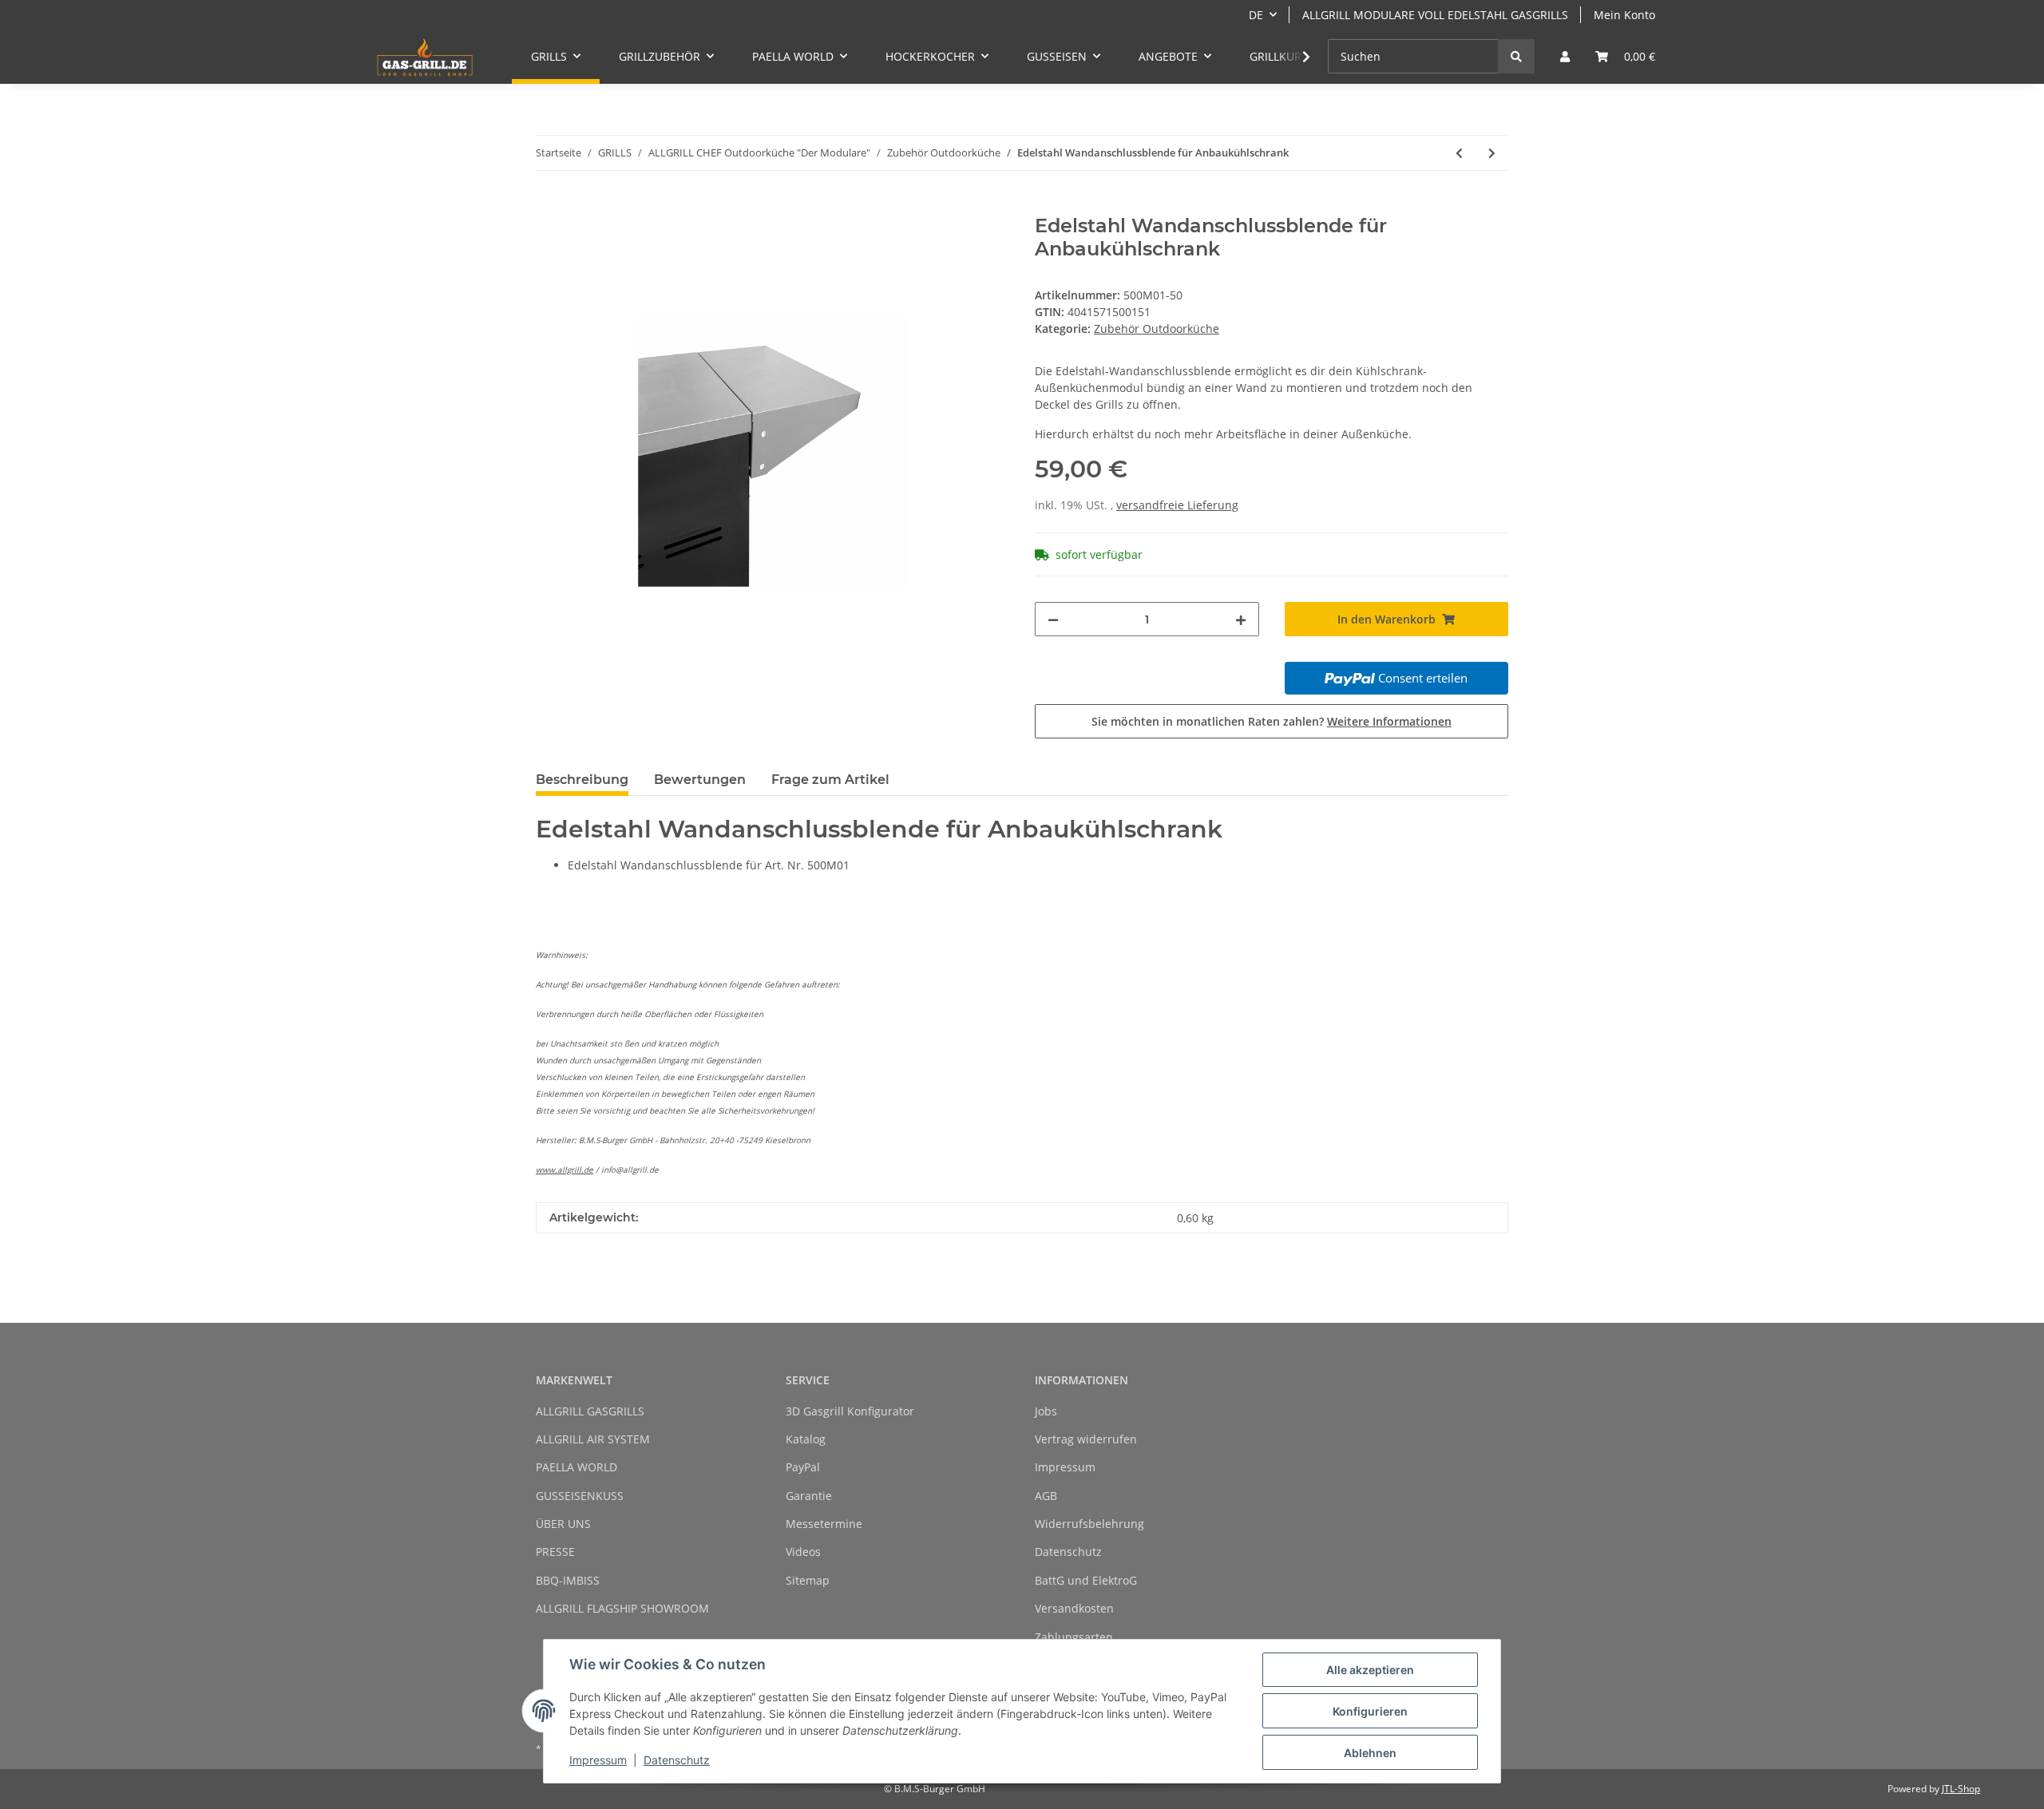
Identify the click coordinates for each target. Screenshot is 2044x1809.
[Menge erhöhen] (1241, 619)
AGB (1046, 1496)
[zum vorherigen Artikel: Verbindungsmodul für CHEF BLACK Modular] (1459, 153)
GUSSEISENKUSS (580, 1496)
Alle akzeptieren (1370, 1670)
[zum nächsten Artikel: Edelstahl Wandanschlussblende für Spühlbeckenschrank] (1492, 153)
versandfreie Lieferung (1177, 505)
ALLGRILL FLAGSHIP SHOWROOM (622, 1608)
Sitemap (808, 1580)
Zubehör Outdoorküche (1157, 329)
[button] (1565, 56)
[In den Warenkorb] (549, 206)
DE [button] (1256, 15)
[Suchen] (1516, 56)
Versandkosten (1074, 1608)
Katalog (806, 1439)
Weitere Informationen (1389, 721)
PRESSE (555, 1552)
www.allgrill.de (564, 1170)
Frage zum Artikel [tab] (830, 780)
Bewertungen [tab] (700, 780)
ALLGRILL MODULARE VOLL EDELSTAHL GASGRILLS (1435, 15)
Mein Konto (1624, 15)
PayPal (803, 1467)
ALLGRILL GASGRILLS (590, 1411)
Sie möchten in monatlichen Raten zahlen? (1272, 721)
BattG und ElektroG (1086, 1580)
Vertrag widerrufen (1086, 1439)
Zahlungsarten (1074, 1637)
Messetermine (824, 1524)
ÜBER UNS (563, 1524)
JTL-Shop (1961, 1789)
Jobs (1046, 1411)
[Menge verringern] (1053, 619)
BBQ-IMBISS (568, 1580)
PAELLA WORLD (576, 1467)
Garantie (809, 1496)
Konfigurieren (1370, 1711)
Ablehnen (1370, 1753)
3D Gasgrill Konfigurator (850, 1411)
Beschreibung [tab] (582, 780)
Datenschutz (1068, 1552)
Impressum (1065, 1467)
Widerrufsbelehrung (1089, 1524)
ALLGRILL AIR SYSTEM (593, 1439)
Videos (803, 1552)
